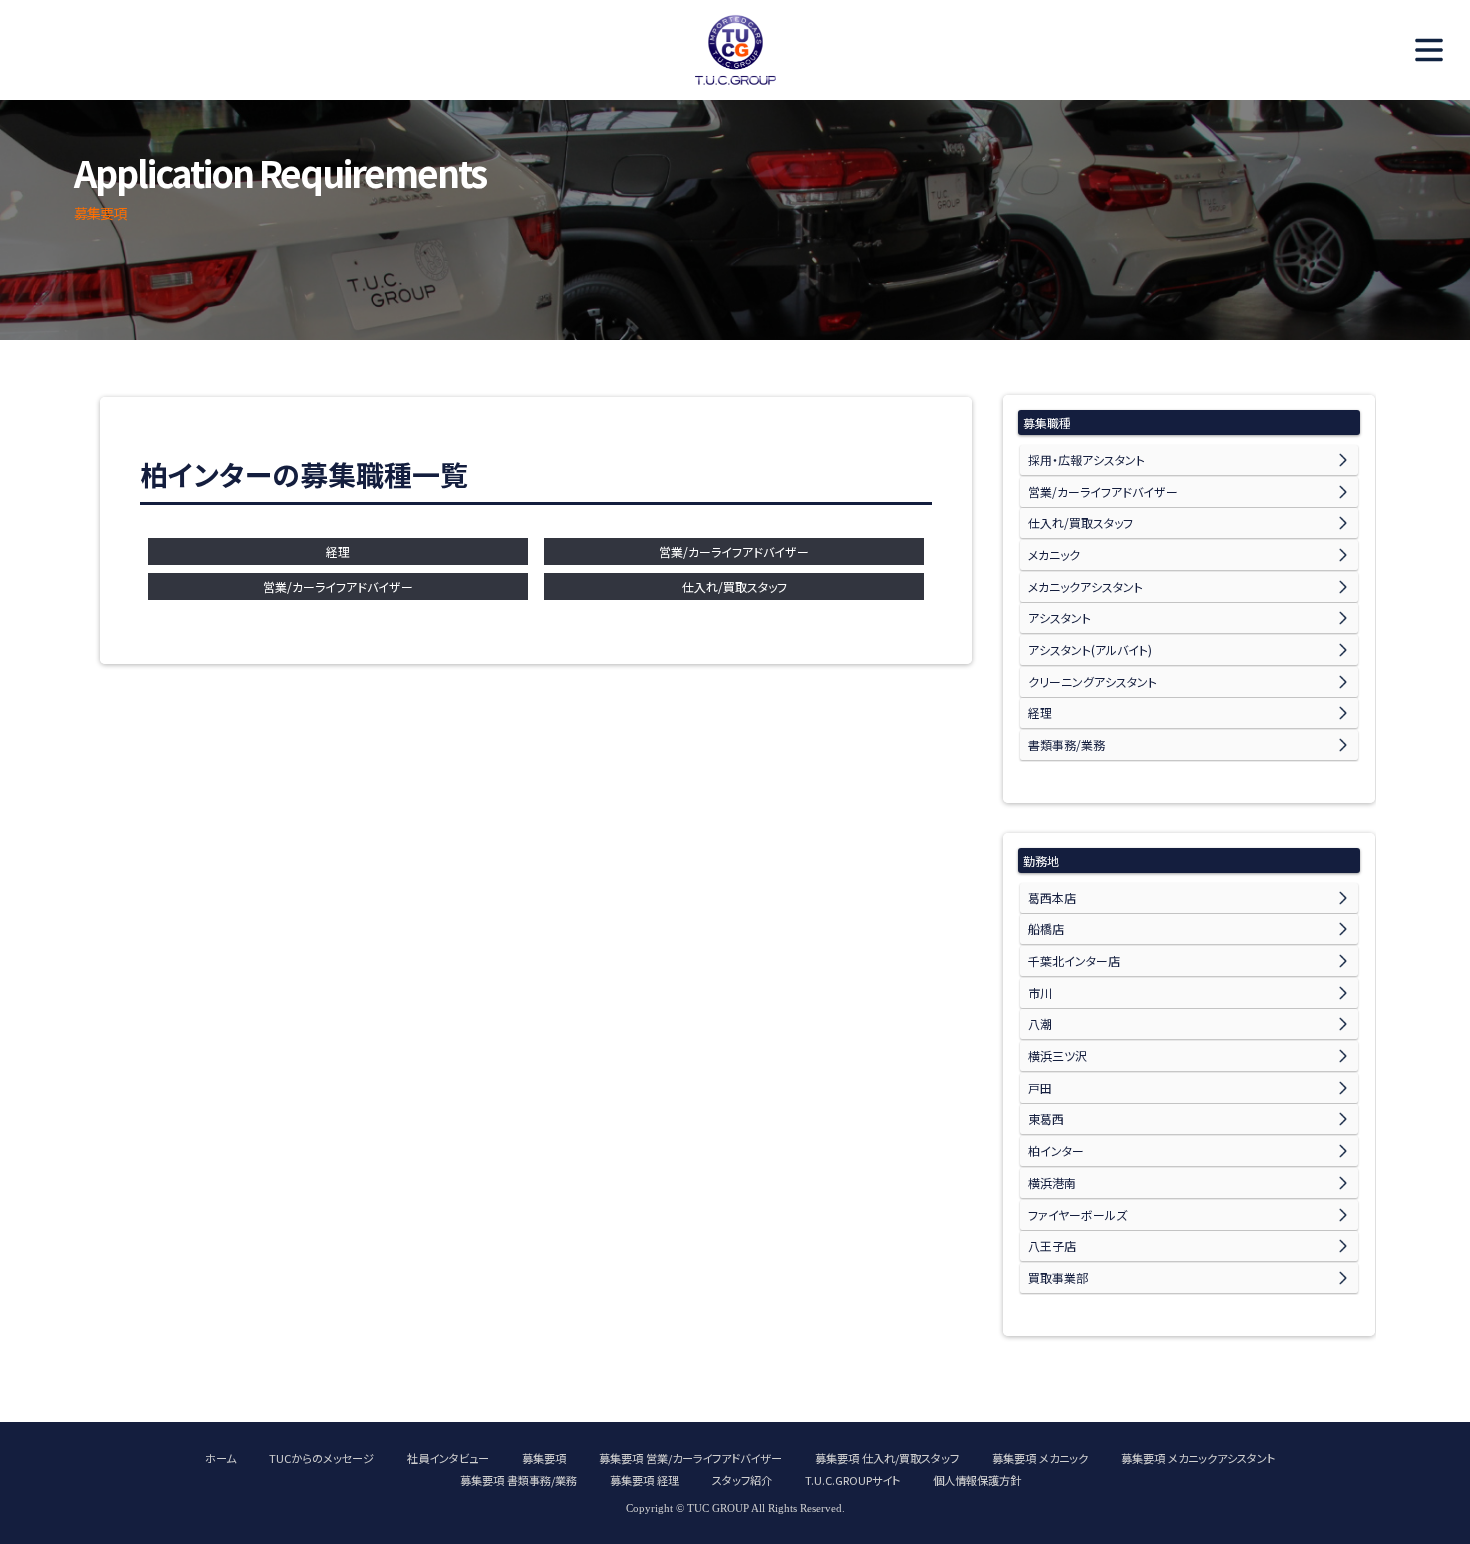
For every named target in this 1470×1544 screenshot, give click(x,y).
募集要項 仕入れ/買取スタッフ (887, 1458)
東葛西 (1046, 1118)
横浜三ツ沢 (1057, 1055)
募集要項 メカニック (1040, 1458)
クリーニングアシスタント (1092, 681)
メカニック (1054, 554)
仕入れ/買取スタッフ (734, 586)
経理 (338, 551)
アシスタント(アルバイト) (1090, 649)
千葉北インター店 (1074, 960)
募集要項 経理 (644, 1480)
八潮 (1040, 1023)
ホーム (220, 1458)
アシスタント (1059, 617)
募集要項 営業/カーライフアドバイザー (690, 1458)
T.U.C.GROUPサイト (852, 1480)
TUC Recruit (735, 50)
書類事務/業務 (1066, 744)
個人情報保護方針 (977, 1480)
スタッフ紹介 (742, 1480)
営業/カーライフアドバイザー (734, 551)
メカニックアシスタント (1085, 586)
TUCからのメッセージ (321, 1458)
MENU (1420, 50)
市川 (1040, 992)
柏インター (1056, 1150)
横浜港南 (1052, 1182)
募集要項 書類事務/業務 (518, 1480)
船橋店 (1046, 928)
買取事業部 (1058, 1277)
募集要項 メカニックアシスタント (1198, 1458)
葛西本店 (1052, 897)
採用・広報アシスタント (1086, 459)
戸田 (1040, 1087)
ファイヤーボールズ (1077, 1214)
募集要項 (544, 1458)
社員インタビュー (448, 1458)
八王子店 (1052, 1245)
